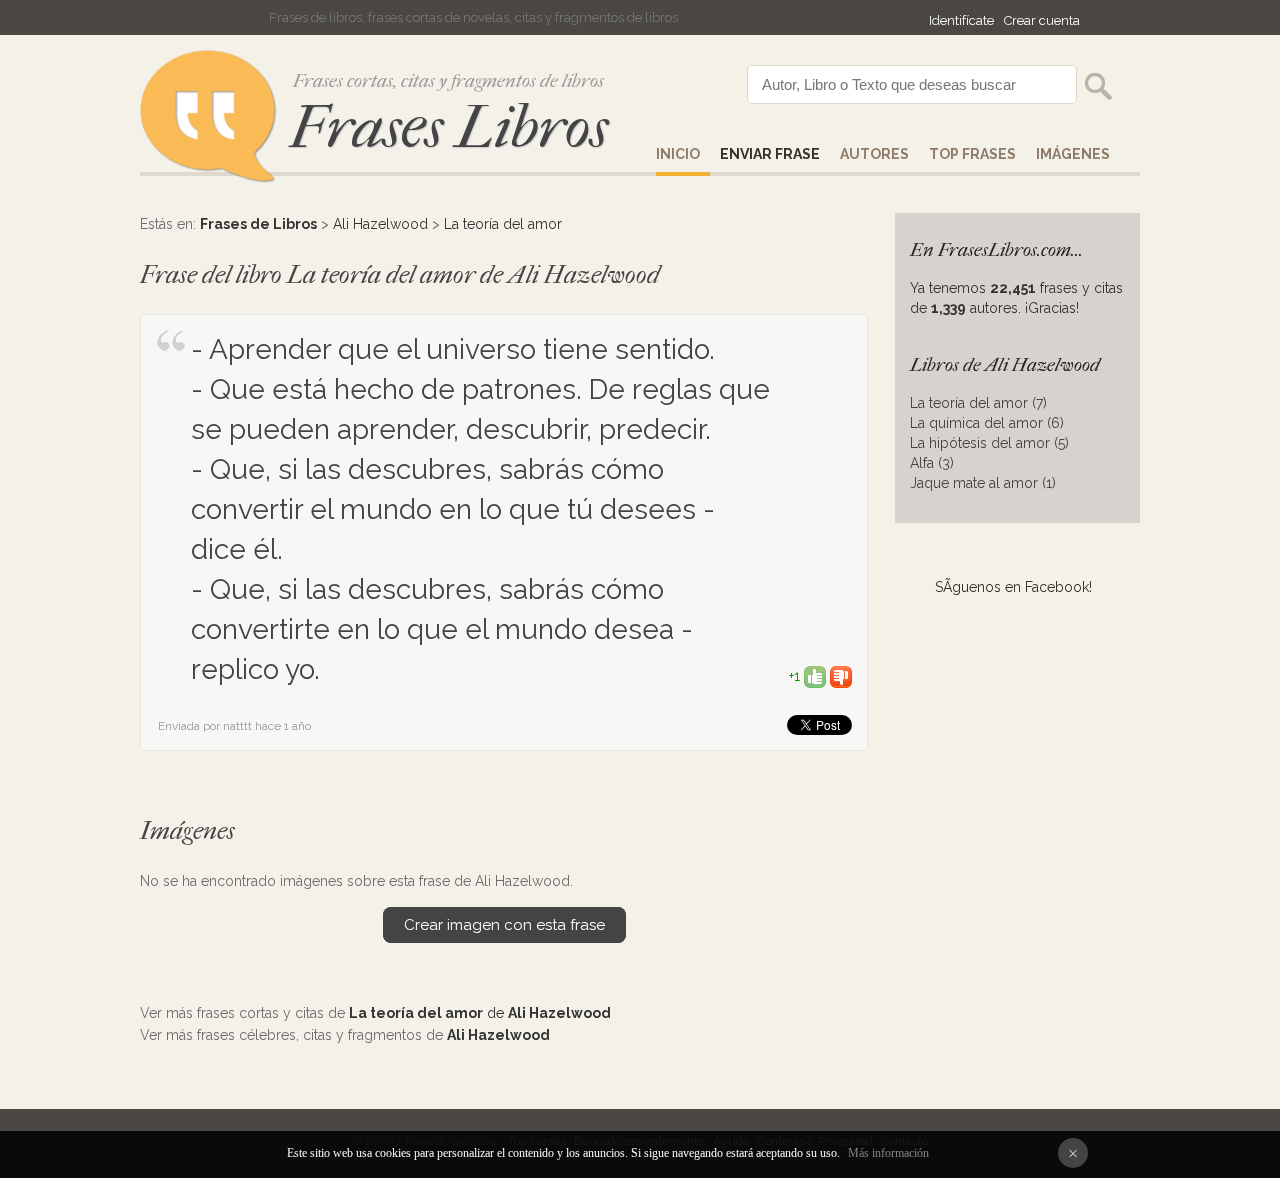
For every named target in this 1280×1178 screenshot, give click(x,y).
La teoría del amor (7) (978, 403)
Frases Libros (449, 127)
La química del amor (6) (987, 423)
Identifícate (961, 20)
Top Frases (972, 154)
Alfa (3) (932, 463)
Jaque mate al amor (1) (983, 483)
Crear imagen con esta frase (504, 925)
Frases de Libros (258, 224)
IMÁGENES (1073, 154)
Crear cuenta (1042, 20)
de (480, 1013)
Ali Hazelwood (380, 224)
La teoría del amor (503, 224)
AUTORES (874, 154)
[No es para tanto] (841, 676)
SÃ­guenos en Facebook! (1013, 587)
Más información (888, 1153)
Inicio (678, 154)
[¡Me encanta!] (815, 676)
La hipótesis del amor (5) (989, 443)
